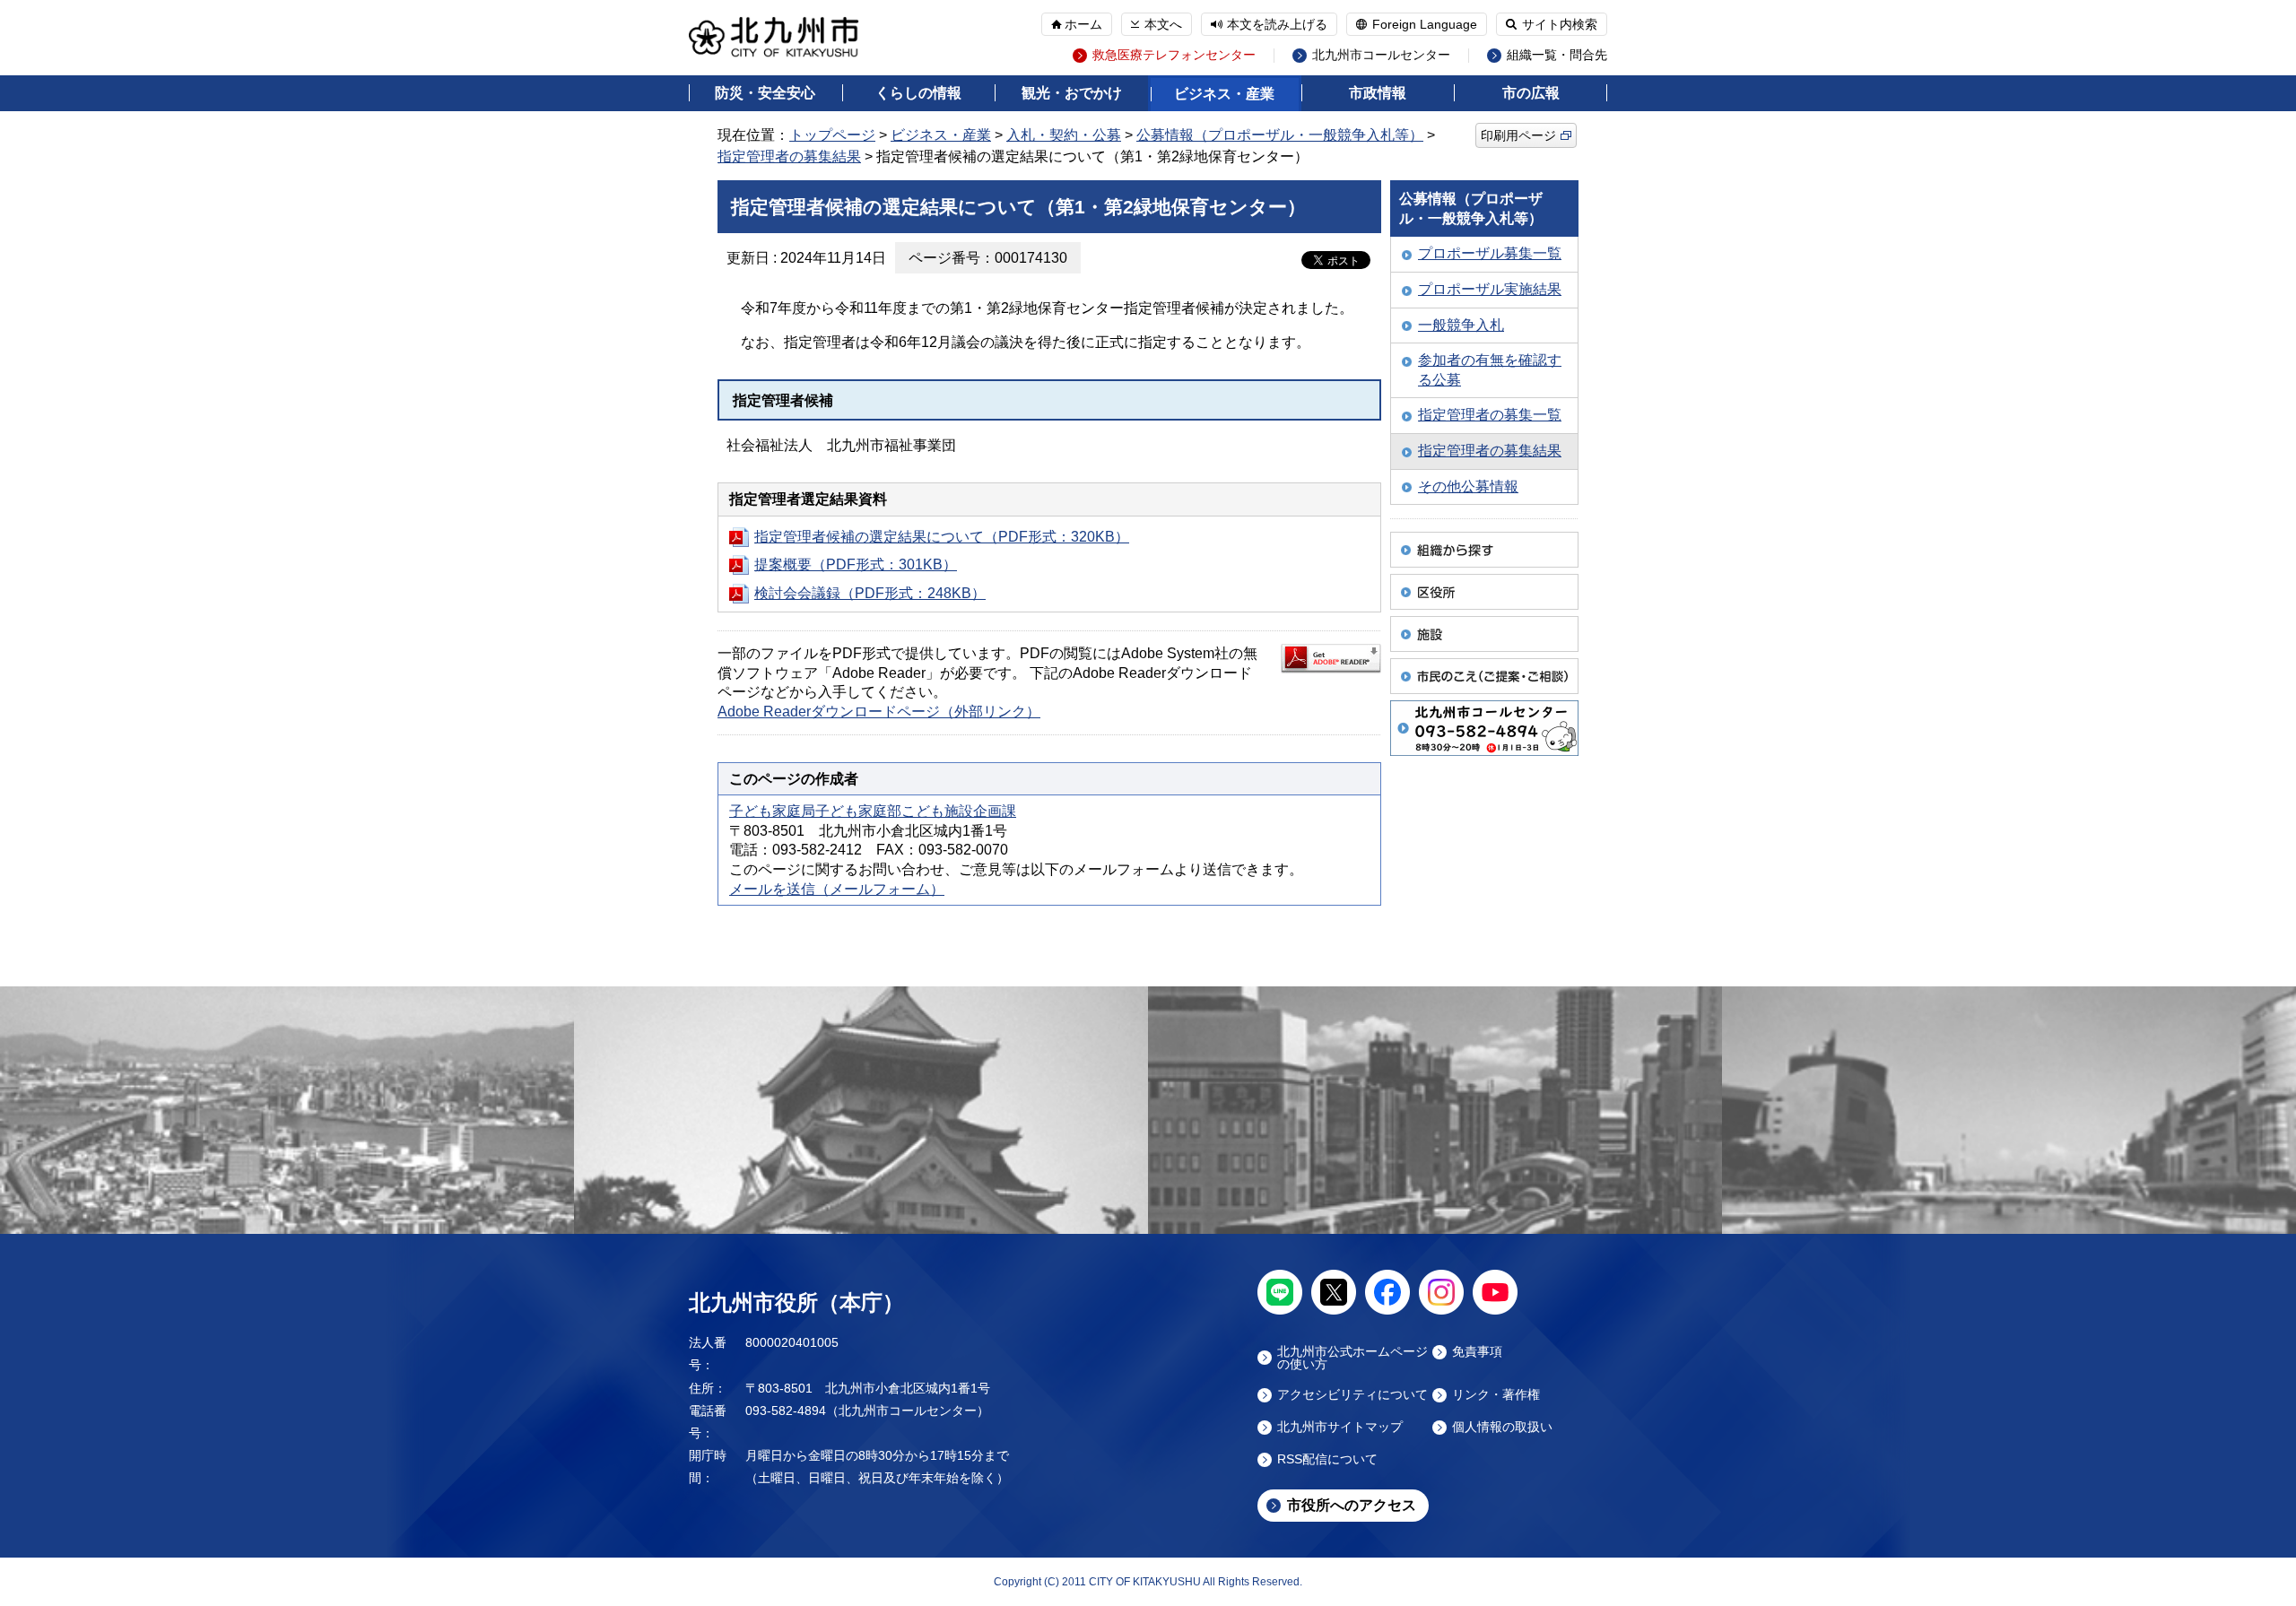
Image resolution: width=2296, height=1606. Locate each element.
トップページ (832, 135)
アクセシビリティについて (1352, 1395)
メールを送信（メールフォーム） (837, 889)
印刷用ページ (1518, 135)
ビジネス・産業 (1224, 94)
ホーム (1083, 24)
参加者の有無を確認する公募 (1490, 370)
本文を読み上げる (1277, 24)
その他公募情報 (1468, 486)
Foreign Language (1425, 24)
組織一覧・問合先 (1557, 55)
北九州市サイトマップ (1340, 1427)
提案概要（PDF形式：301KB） (856, 564)
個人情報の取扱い (1502, 1427)
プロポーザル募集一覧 (1490, 253)
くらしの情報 (918, 93)
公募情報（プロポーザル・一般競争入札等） (1280, 135)
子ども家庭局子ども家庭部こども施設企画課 (873, 811)
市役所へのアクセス (1352, 1505)
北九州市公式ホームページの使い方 (1352, 1358)
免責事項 (1477, 1352)
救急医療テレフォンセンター (1174, 55)
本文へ (1163, 24)
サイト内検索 (1560, 24)
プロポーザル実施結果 (1490, 289)
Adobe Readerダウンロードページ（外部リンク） (879, 712)
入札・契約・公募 (1064, 135)
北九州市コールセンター (1381, 55)
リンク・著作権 (1496, 1395)
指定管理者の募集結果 (789, 156)
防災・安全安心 (765, 93)
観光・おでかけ (1072, 93)
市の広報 (1531, 93)
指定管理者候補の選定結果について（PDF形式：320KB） (942, 537)
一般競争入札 (1461, 325)
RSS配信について (1327, 1459)
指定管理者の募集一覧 (1490, 415)
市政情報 (1378, 93)
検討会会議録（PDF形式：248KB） (870, 593)
